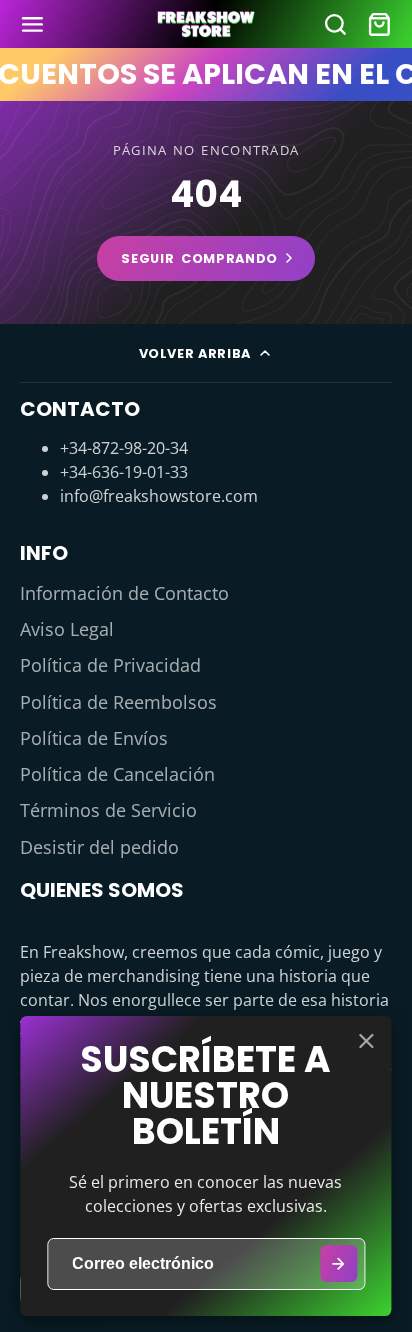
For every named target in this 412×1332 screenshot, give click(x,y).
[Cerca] (366, 1041)
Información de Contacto (124, 593)
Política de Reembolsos (118, 702)
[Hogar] (206, 24)
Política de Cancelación (117, 774)
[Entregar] (338, 1263)
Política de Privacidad (110, 665)
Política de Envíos (94, 738)
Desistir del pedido (99, 847)
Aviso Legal (67, 629)
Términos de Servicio (108, 810)
